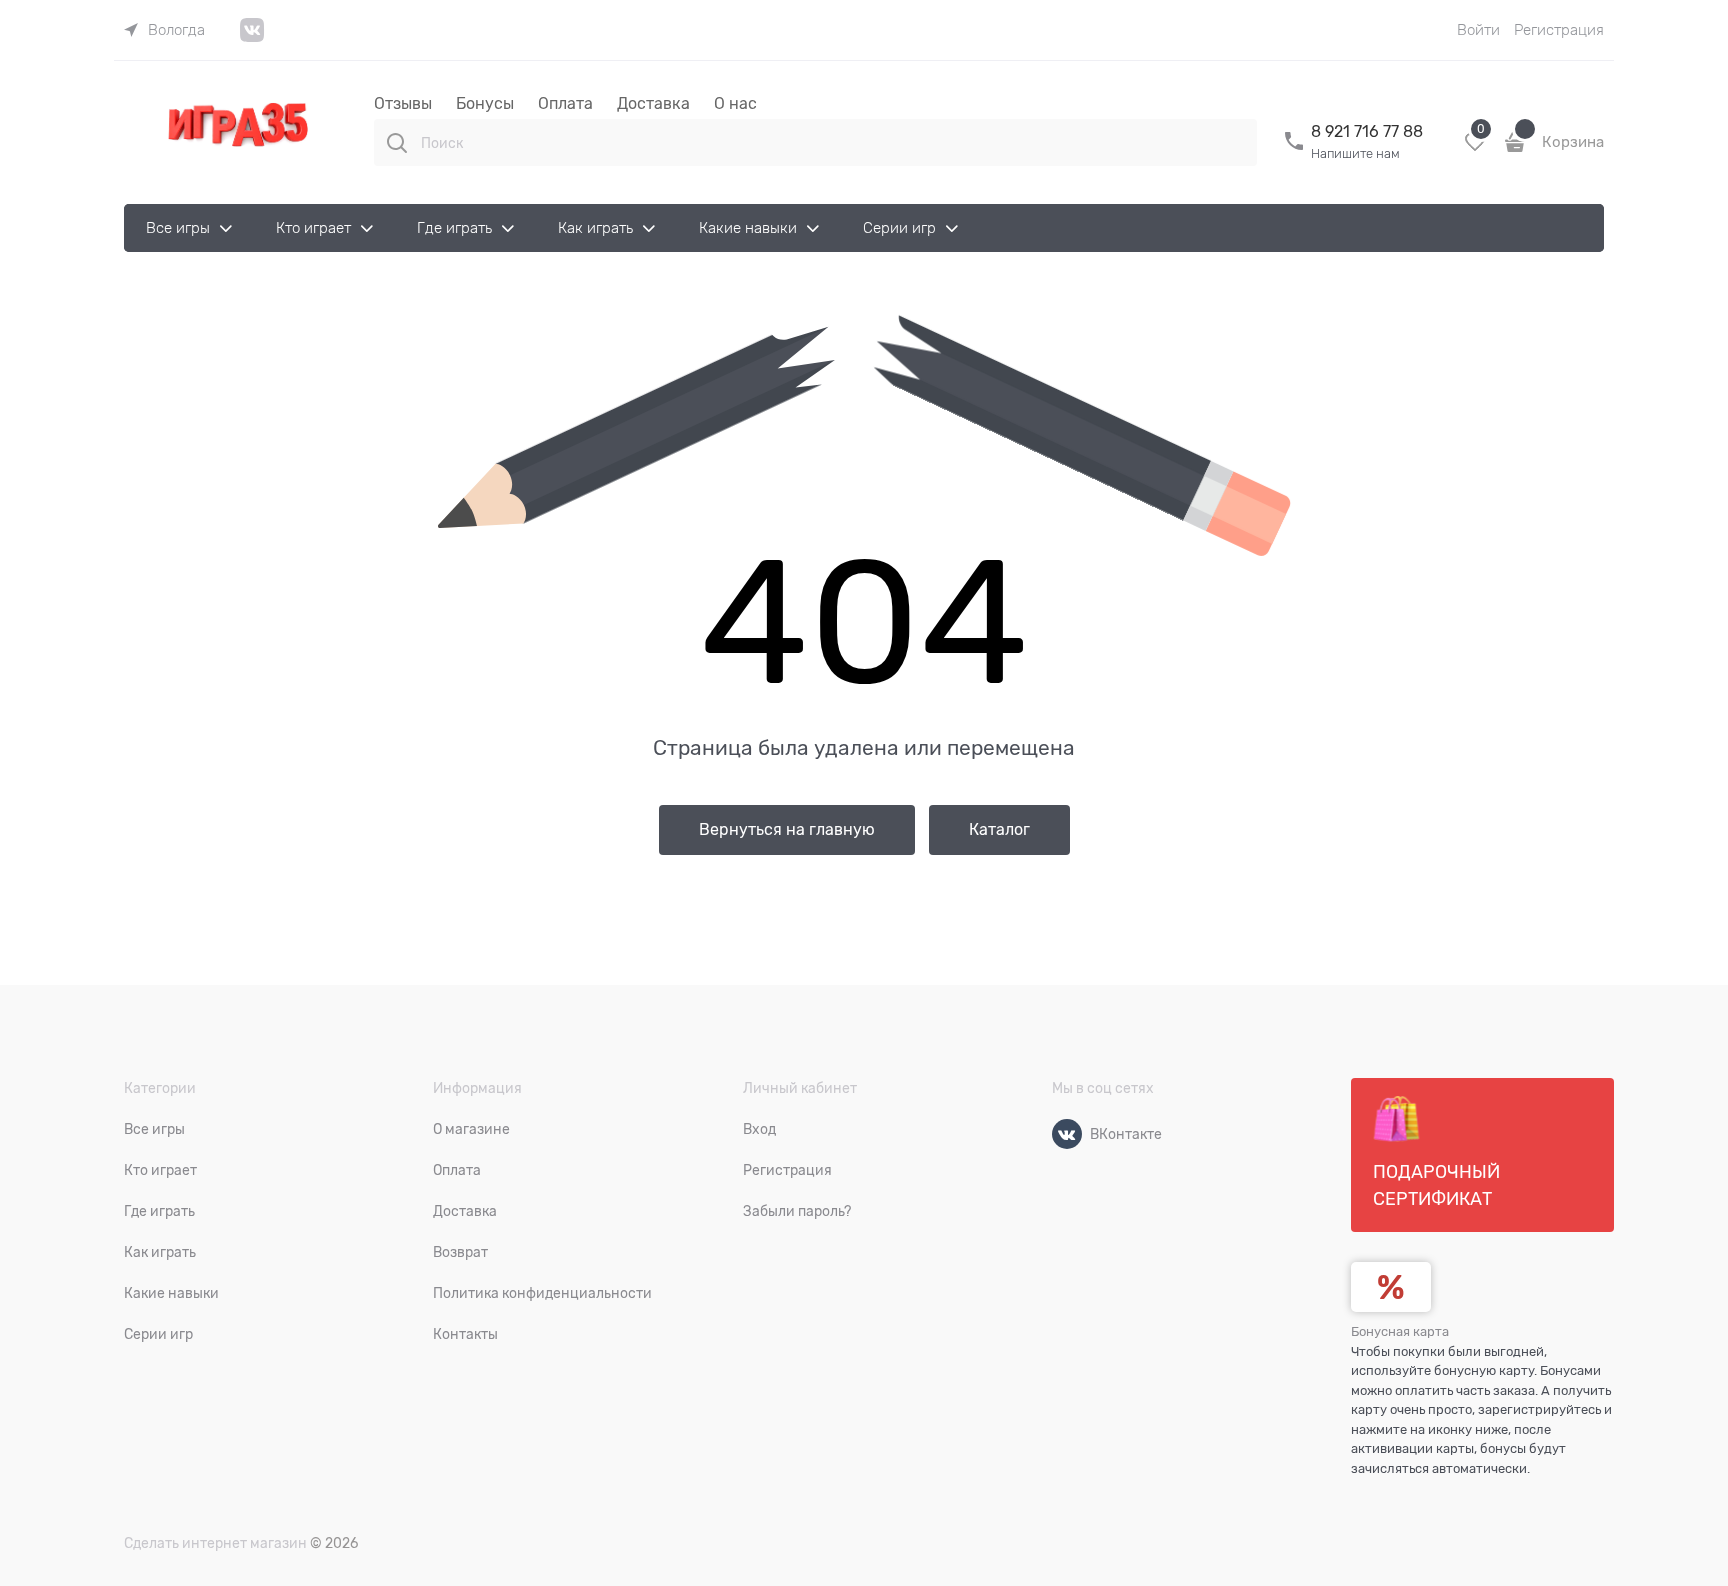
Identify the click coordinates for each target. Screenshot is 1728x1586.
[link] (164, 30)
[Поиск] (397, 143)
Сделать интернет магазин (215, 1543)
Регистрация (1559, 30)
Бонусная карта (1400, 1331)
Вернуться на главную (787, 830)
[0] (1475, 149)
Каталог (999, 830)
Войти (1478, 30)
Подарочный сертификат (1436, 1185)
